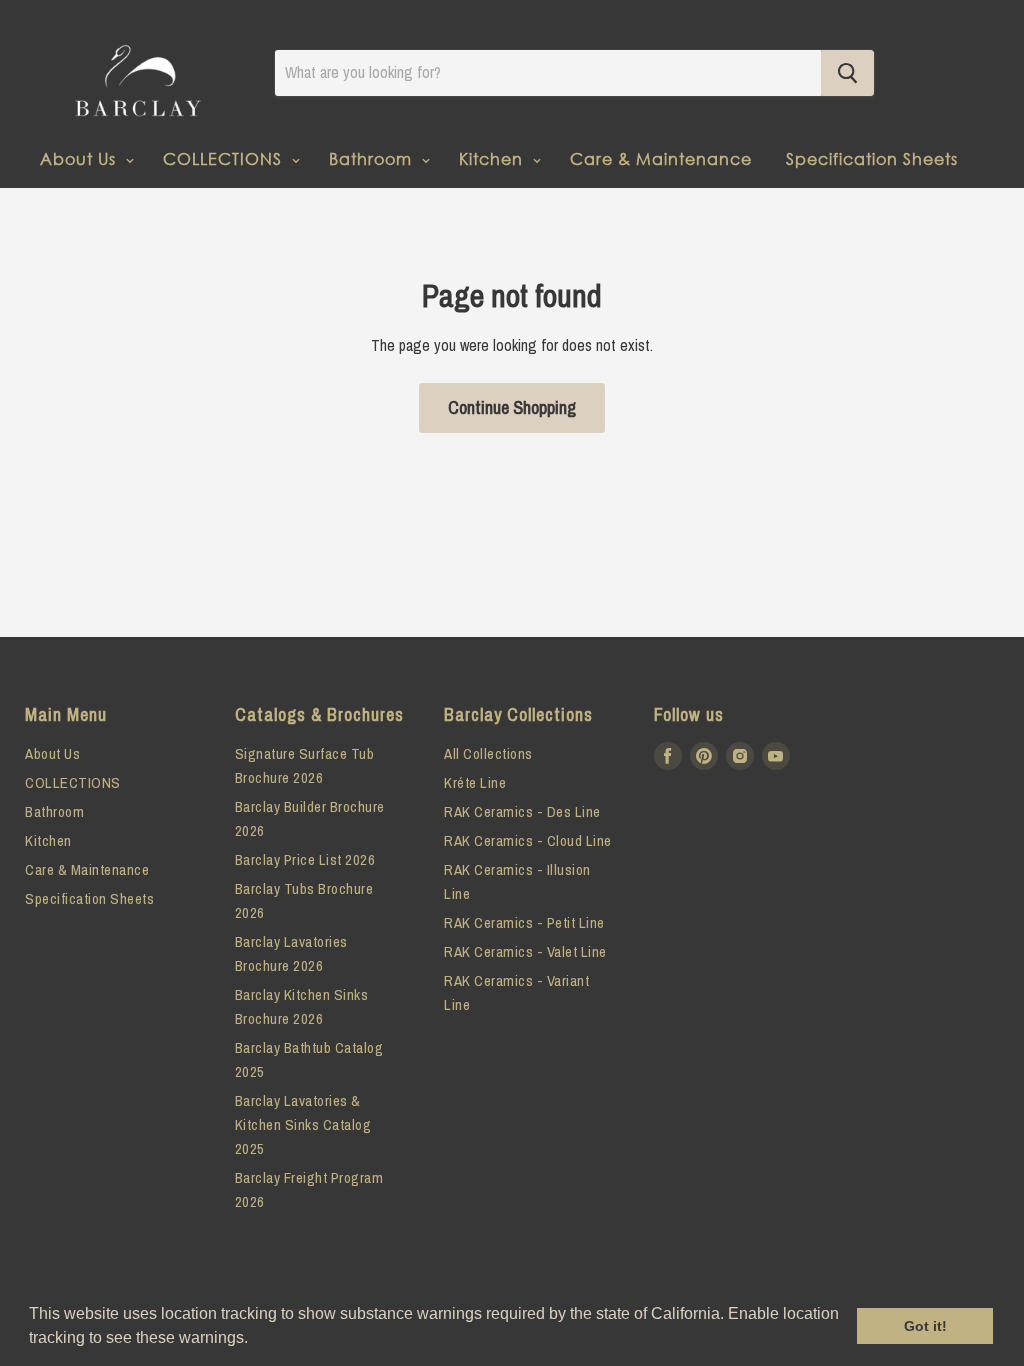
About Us (80, 158)
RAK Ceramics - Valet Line (525, 951)
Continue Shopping (512, 407)
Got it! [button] (925, 1326)
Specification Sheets (872, 158)
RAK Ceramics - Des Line (522, 811)
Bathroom (373, 158)
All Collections (488, 753)
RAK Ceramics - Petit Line (524, 922)
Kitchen (493, 158)
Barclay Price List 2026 (305, 859)
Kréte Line (475, 782)
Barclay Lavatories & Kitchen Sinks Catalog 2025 (303, 1124)
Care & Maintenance (661, 158)
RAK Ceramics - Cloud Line (528, 840)
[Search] (847, 73)
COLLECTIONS (225, 158)
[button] (255, 1340)
